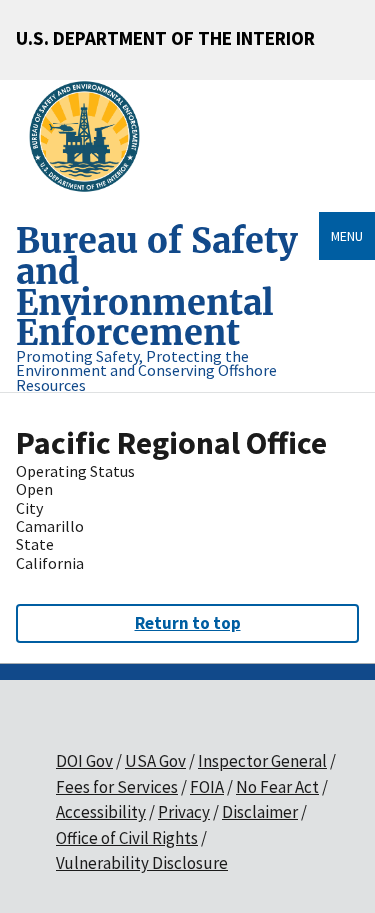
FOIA (207, 787)
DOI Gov (84, 761)
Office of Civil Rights (127, 838)
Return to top (188, 623)
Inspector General (262, 761)
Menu (347, 236)
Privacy (184, 812)
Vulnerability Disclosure (142, 863)
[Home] (92, 137)
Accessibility (101, 812)
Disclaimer (260, 812)
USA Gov (155, 761)
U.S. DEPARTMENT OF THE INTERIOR (165, 38)
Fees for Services (117, 787)
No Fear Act (277, 787)
